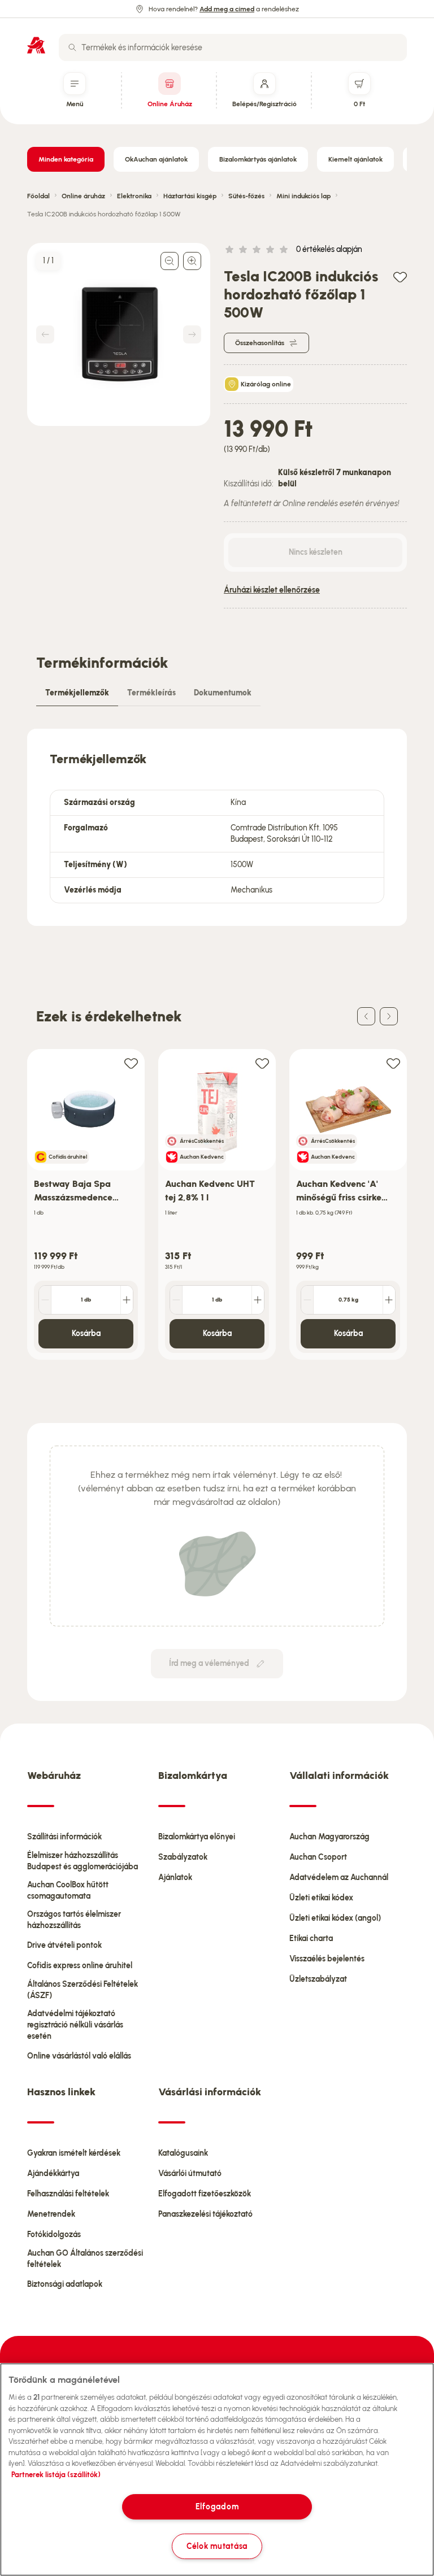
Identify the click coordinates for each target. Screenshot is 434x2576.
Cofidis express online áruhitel (80, 1966)
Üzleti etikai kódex (321, 1898)
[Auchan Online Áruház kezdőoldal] (36, 45)
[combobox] (233, 47)
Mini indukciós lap (303, 196)
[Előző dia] (366, 1016)
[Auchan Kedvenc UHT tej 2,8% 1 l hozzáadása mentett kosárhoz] (262, 1063)
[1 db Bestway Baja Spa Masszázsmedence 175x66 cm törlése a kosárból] (45, 1300)
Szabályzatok (183, 1857)
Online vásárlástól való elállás (79, 2056)
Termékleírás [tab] (151, 693)
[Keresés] (72, 47)
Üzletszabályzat (318, 1979)
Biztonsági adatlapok (65, 2284)
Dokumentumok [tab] (223, 693)
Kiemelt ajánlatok (355, 159)
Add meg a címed (227, 9)
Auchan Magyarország (329, 1837)
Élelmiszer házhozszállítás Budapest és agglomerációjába (83, 1861)
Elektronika (134, 196)
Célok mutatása (217, 2546)
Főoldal (38, 196)
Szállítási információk (64, 1837)
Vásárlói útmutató (190, 2173)
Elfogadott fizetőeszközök (205, 2194)
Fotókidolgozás (54, 2235)
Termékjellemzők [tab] (77, 693)
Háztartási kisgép (190, 196)
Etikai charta (311, 1938)
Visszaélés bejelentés (327, 1959)
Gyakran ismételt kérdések (74, 2153)
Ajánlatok (175, 1877)
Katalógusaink (183, 2153)
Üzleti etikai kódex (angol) (335, 1918)
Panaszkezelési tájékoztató (205, 2214)
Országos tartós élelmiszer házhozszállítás (74, 1920)
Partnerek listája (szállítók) (56, 2475)
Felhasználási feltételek (68, 2194)
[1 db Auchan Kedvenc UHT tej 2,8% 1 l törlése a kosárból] (176, 1300)
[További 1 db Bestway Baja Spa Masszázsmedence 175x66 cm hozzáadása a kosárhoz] (127, 1300)
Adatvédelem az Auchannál (339, 1877)
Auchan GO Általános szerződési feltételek (85, 2259)
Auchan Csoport (318, 1857)
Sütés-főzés (246, 196)
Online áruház (83, 196)
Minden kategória (66, 159)
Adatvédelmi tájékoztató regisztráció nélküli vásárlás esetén (75, 2025)
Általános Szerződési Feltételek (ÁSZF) (83, 1990)
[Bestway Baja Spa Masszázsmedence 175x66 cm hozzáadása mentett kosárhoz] (131, 1063)
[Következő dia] (389, 1016)
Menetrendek (51, 2214)
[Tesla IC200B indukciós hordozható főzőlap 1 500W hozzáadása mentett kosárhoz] (400, 277)
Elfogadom (217, 2507)
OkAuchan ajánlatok (156, 159)
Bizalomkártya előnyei (197, 1837)
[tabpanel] (217, 827)
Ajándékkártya (53, 2173)
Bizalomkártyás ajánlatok (258, 159)
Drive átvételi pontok (64, 1945)
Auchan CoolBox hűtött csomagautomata (68, 1890)
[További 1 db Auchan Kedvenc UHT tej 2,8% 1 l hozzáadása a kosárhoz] (258, 1300)
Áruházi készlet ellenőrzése (272, 590)
